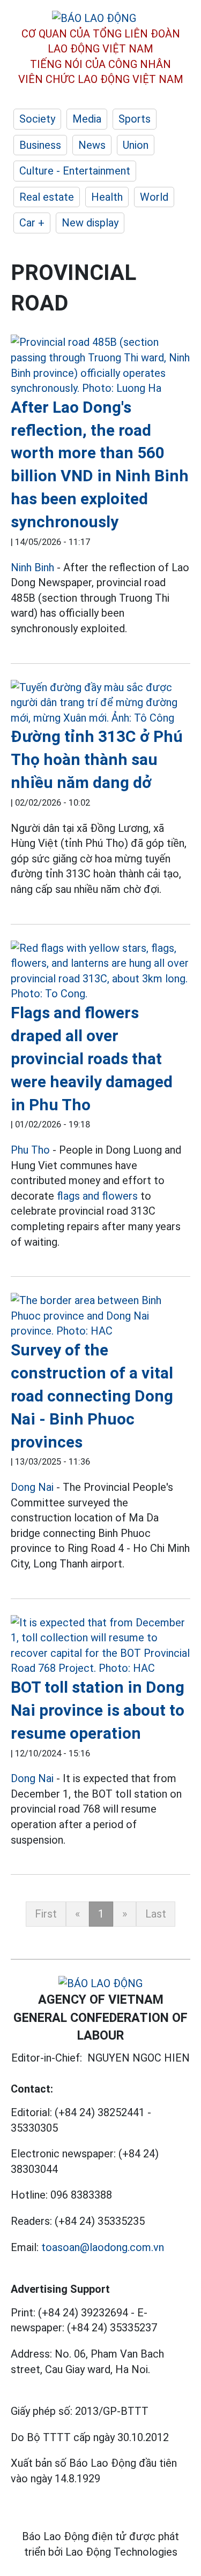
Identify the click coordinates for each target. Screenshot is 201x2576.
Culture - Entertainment (75, 171)
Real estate (47, 197)
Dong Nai (32, 1487)
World (154, 197)
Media (87, 119)
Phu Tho (30, 1150)
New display (90, 223)
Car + (32, 223)
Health (107, 197)
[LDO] (100, 365)
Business (40, 145)
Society (37, 119)
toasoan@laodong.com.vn (103, 2247)
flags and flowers (97, 1196)
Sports (135, 119)
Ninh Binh (32, 567)
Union (136, 145)
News (92, 145)
